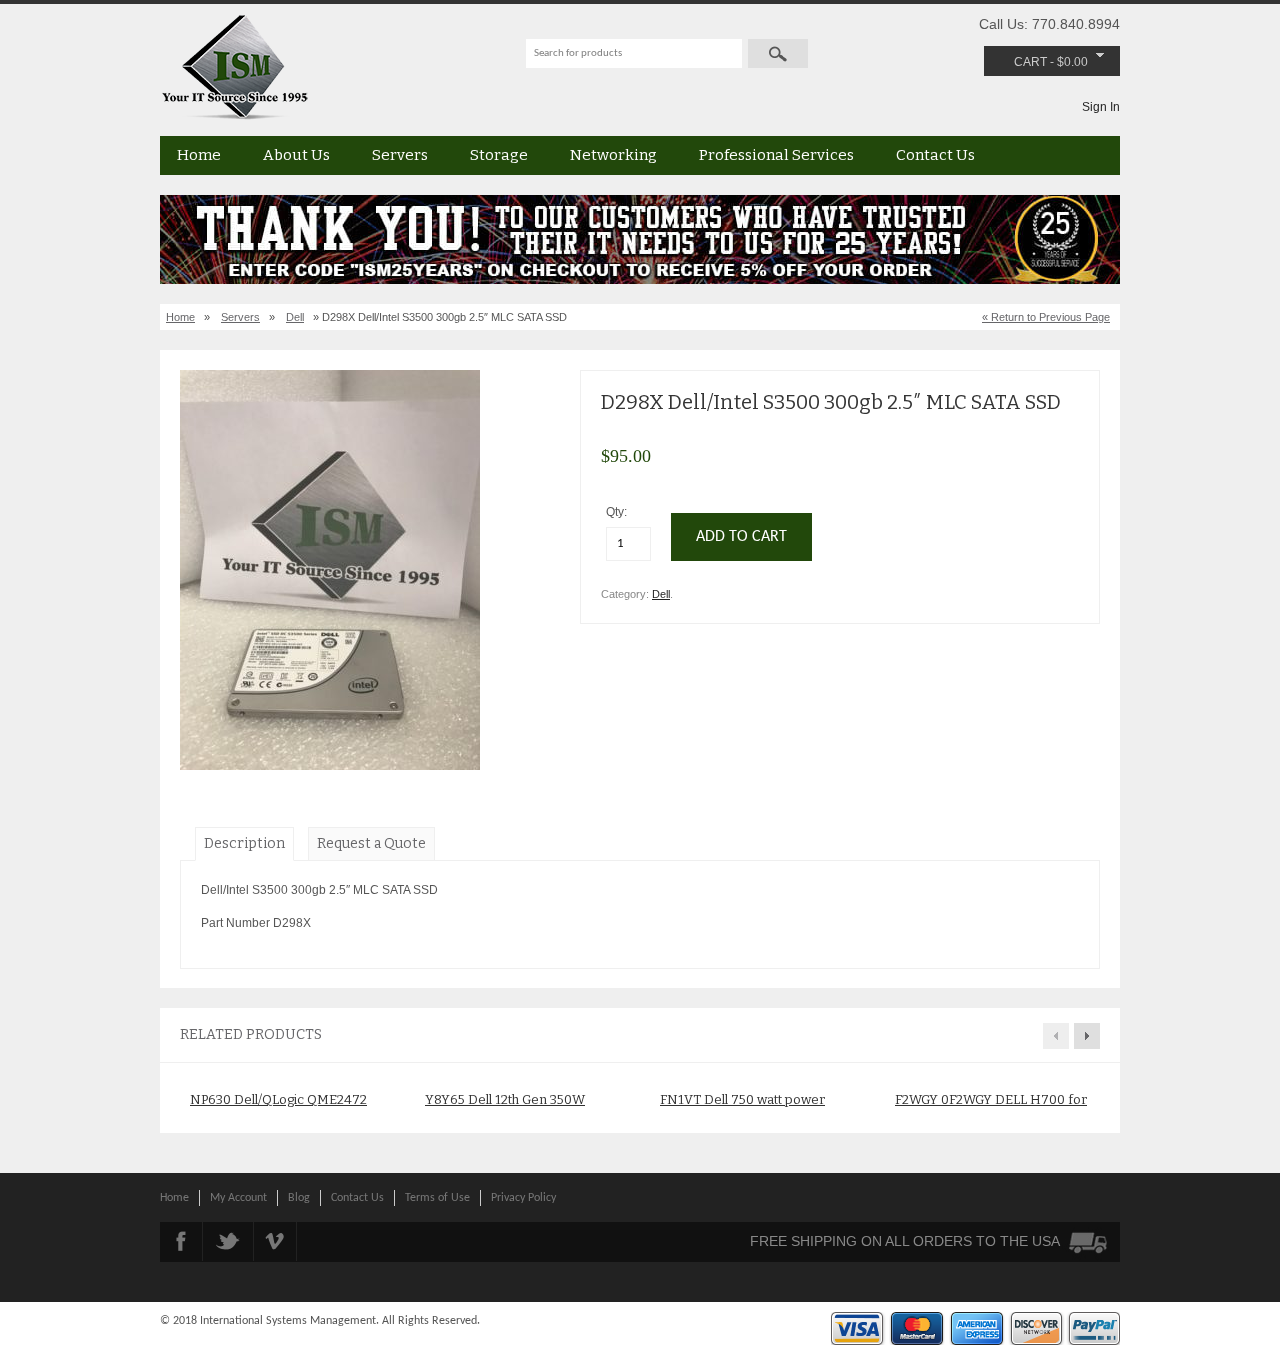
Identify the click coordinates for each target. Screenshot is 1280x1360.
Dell (295, 317)
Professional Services (776, 155)
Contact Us (935, 155)
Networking (613, 155)
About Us (296, 155)
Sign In (1101, 107)
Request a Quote (371, 843)
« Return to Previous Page (1046, 317)
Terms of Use (437, 1198)
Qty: (618, 512)
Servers (400, 155)
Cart (1030, 62)
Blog (299, 1198)
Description (244, 843)
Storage (499, 155)
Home (199, 155)
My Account (238, 1198)
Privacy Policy (523, 1198)
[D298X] (330, 766)
